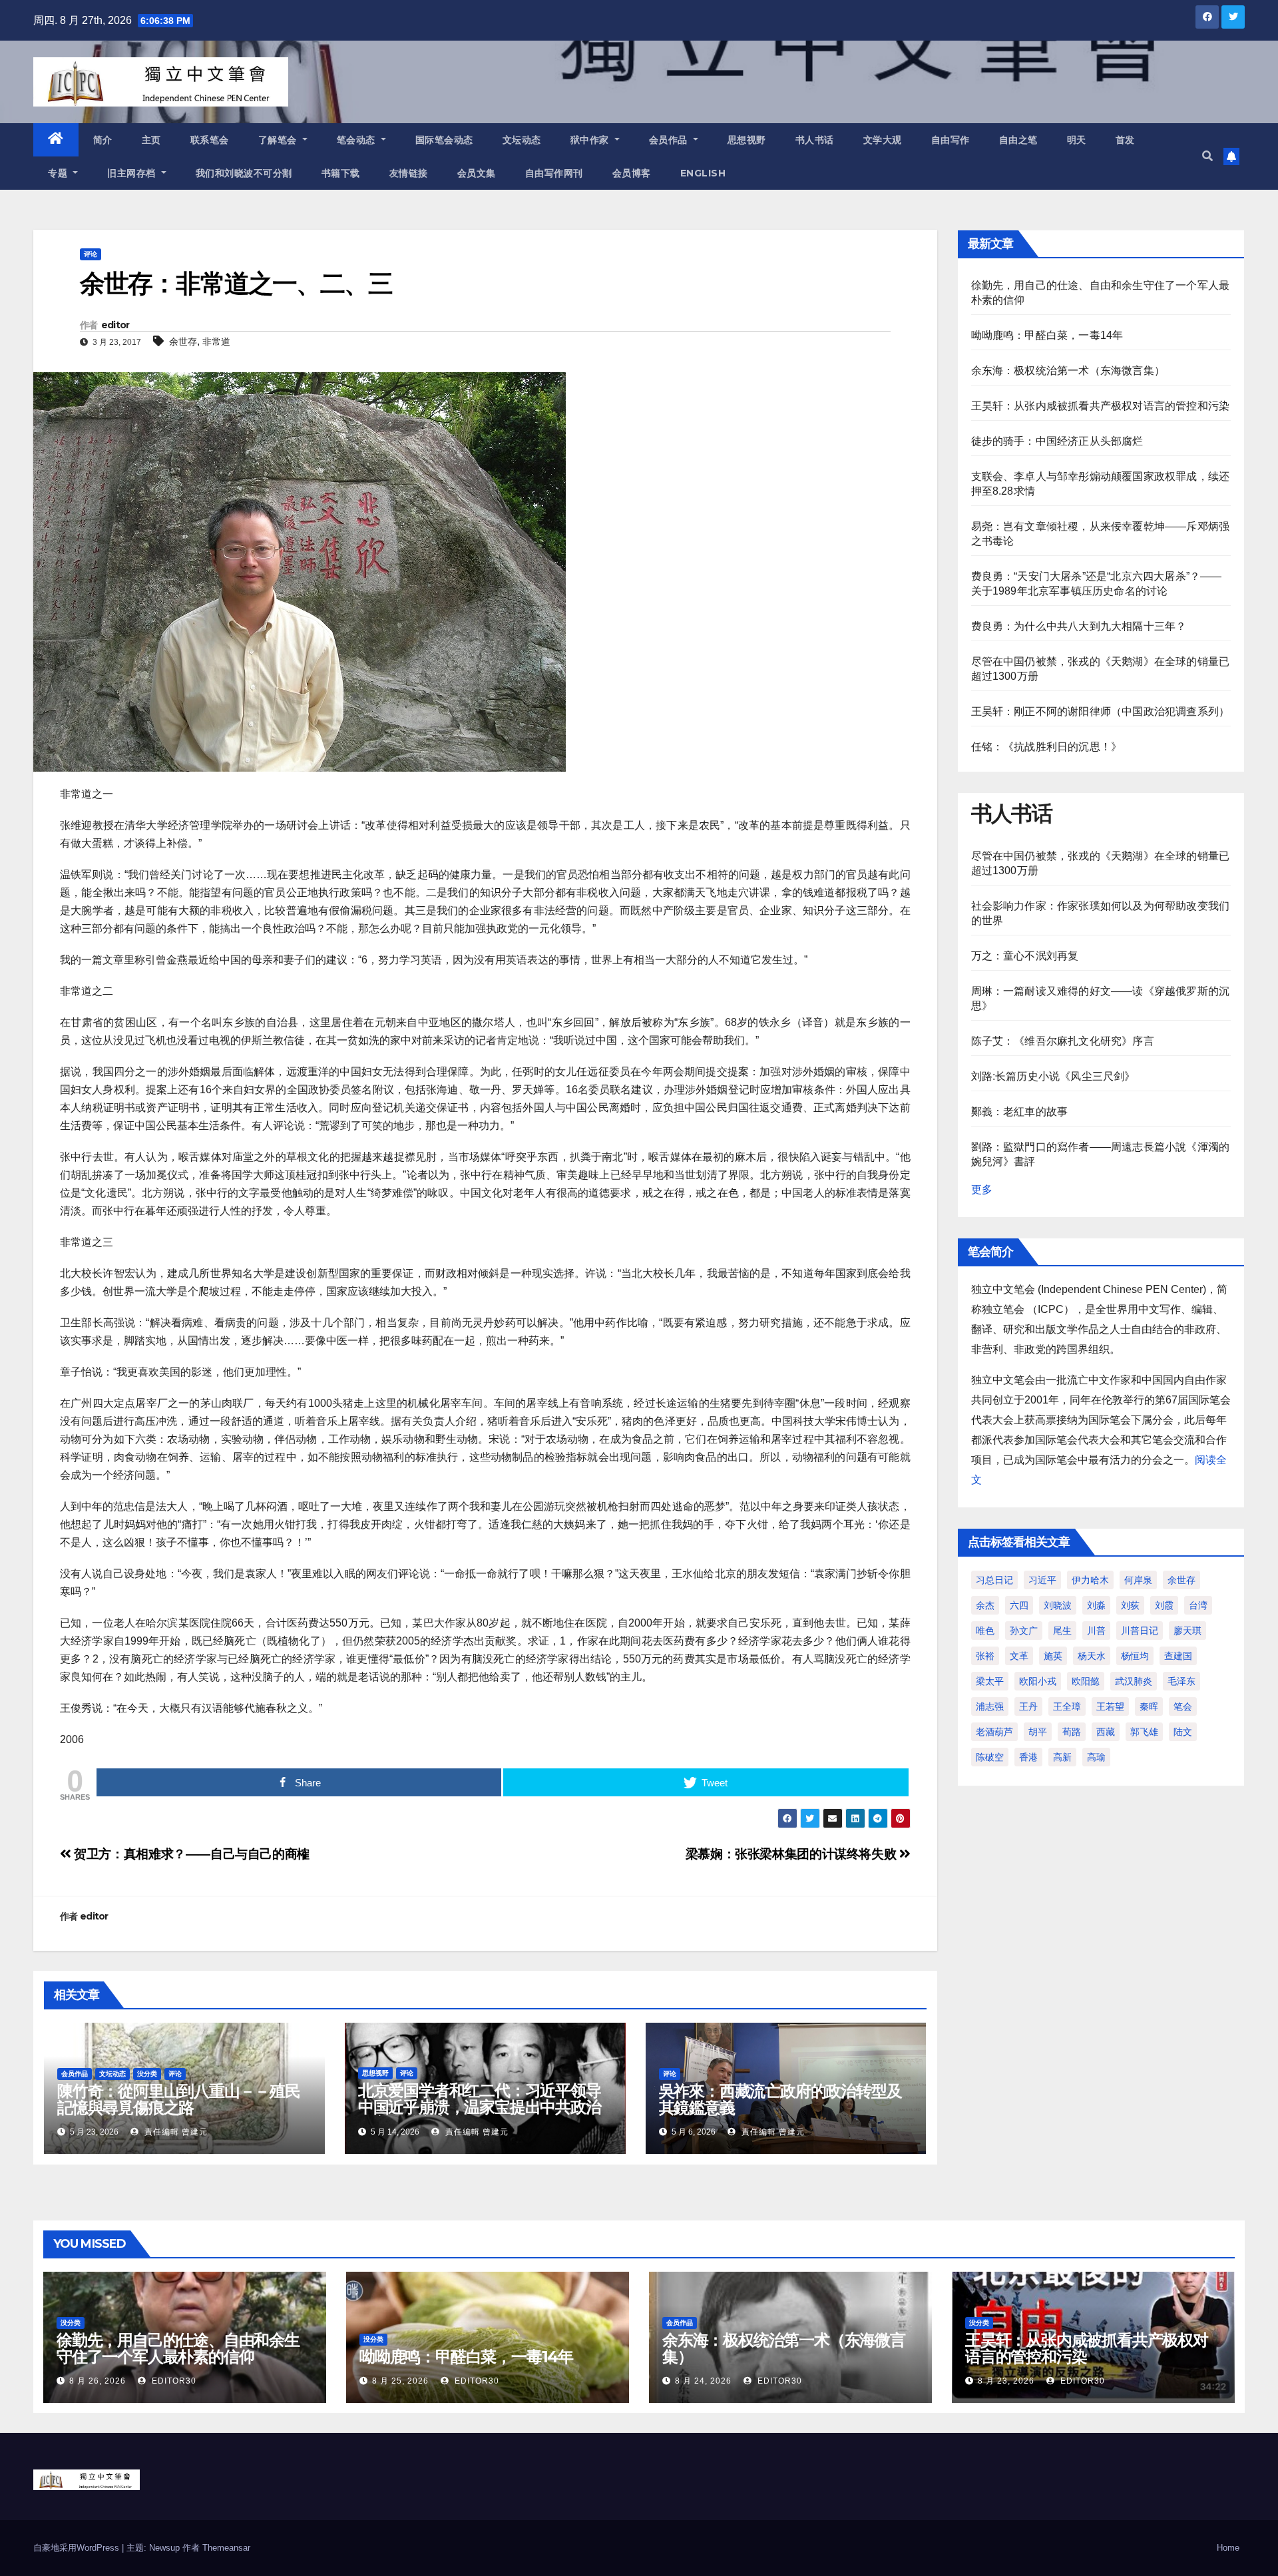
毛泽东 (1181, 1681)
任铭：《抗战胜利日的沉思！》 (1047, 747)
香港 (1028, 1757)
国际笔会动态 (444, 140)
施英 (1053, 1656)
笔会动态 (358, 140)
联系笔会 (210, 140)
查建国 (1178, 1656)
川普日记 (1140, 1631)
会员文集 (477, 173)
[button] (1207, 156)
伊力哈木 (1090, 1580)
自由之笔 (1018, 140)
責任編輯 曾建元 (175, 2132)
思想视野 (747, 140)
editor (115, 325)
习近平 (1042, 1580)
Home (1228, 2548)
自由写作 (951, 140)
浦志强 (990, 1706)
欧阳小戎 (1038, 1681)
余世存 (183, 342)
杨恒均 (1135, 1656)
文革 (1019, 1656)
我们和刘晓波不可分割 (244, 173)
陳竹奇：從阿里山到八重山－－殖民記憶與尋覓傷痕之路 (179, 2099)
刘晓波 (1058, 1605)
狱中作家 (591, 140)
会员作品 (670, 140)
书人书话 (815, 140)
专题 (59, 173)
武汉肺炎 (1134, 1681)
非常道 (216, 342)
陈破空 (990, 1757)
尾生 (1062, 1631)
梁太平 (990, 1681)
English (703, 173)
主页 (151, 140)
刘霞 (1164, 1605)
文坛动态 (522, 140)
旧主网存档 (133, 173)
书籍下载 (341, 173)
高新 (1062, 1757)
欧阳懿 (1086, 1681)
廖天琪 (1187, 1631)
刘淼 (1096, 1605)
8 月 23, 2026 (1006, 2381)
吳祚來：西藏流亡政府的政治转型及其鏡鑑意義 (780, 2099)
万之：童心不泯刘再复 (1025, 956)
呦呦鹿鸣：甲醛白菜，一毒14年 (1047, 335)
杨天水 (1092, 1656)
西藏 (1106, 1732)
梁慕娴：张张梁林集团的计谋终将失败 (792, 1854)
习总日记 (994, 1580)
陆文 (1183, 1732)
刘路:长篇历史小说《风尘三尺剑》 (1053, 1076)
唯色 (985, 1631)
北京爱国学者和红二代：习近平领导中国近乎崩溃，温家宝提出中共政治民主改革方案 (480, 2107)
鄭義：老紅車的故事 (1020, 1112)
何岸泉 (1138, 1580)
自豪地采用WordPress (78, 2548)
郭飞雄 (1144, 1732)
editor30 (173, 2381)
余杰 (985, 1605)
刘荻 (1130, 1605)
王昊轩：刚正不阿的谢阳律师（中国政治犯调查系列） (1101, 711)
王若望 (1110, 1706)
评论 (91, 254)
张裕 (985, 1656)
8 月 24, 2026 (703, 2381)
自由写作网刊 (554, 173)
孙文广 (1024, 1631)
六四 (1019, 1605)
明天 (1077, 140)
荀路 (1072, 1732)
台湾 (1198, 1605)
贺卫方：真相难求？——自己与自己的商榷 (190, 1854)
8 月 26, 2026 (98, 2381)
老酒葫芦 (994, 1732)
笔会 (1183, 1706)
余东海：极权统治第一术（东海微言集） (1068, 371)
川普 (1096, 1631)
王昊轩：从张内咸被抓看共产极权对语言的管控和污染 (1101, 406)
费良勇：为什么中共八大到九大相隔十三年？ (1079, 626)
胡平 (1038, 1732)
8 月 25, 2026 (400, 2381)
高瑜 (1096, 1757)
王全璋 (1067, 1706)
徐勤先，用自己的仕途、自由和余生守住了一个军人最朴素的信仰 (178, 2348)
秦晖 (1149, 1706)
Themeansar (226, 2548)
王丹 (1028, 1706)
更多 (982, 1189)
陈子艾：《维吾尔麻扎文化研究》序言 (1063, 1041)
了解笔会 (279, 140)
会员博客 (632, 173)
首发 (1125, 140)
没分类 (147, 2074)
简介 (103, 140)
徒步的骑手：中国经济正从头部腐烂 (1057, 441)
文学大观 (883, 140)
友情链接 (409, 173)
